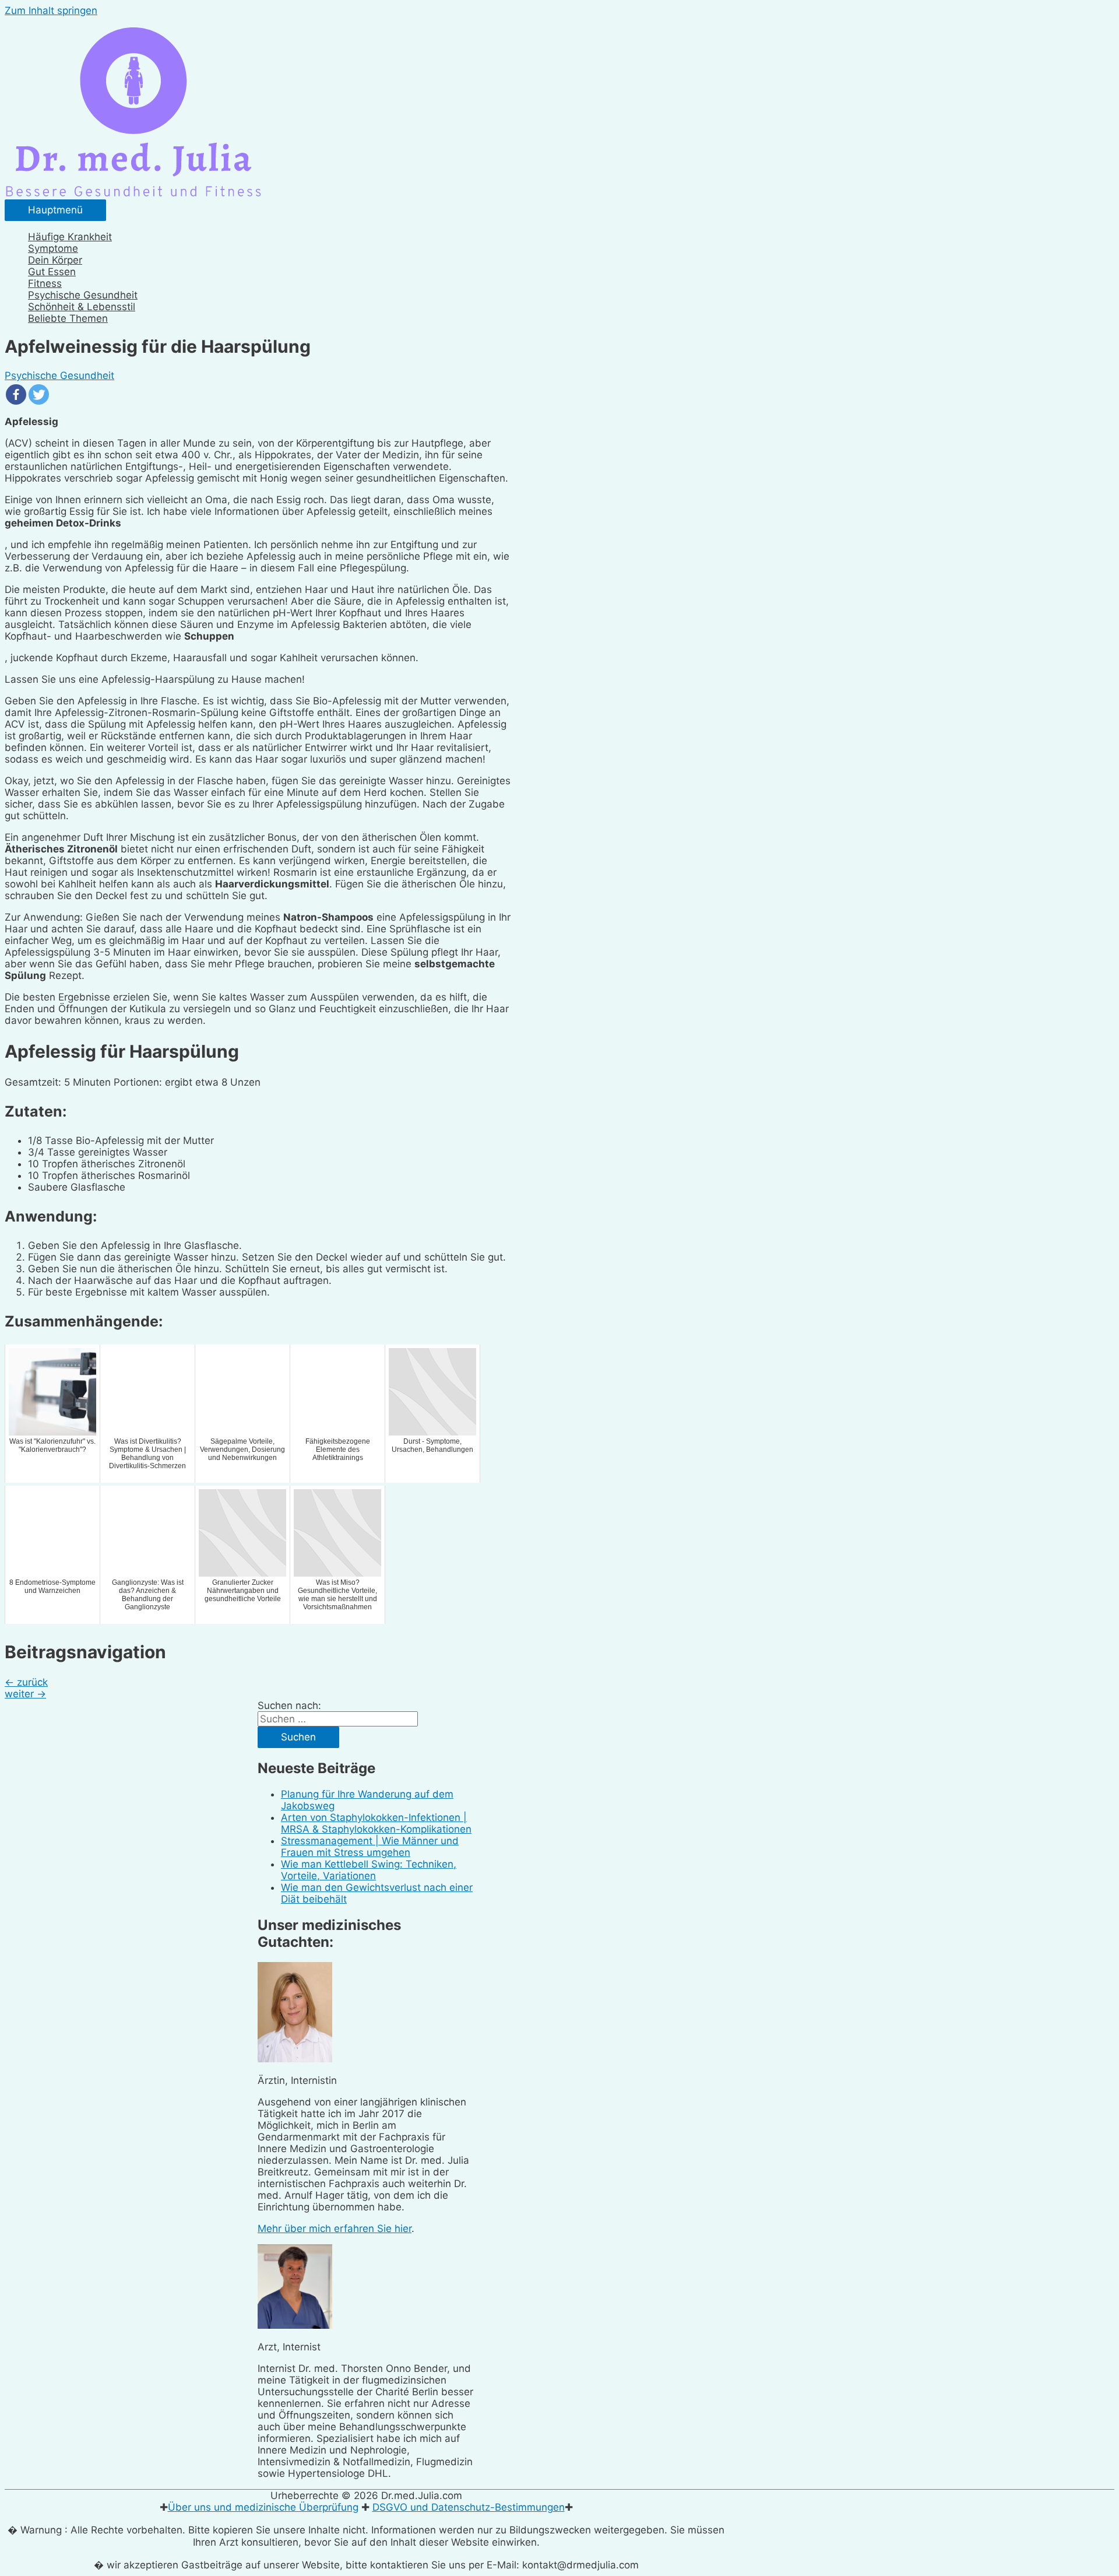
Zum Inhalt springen (51, 10)
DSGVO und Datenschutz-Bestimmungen (469, 2507)
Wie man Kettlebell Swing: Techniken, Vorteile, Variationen (369, 1870)
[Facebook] (16, 394)
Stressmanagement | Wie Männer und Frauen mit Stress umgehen (370, 1847)
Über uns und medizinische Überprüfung (263, 2507)
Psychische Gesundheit (59, 375)
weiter (25, 1694)
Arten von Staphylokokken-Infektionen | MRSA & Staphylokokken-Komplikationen (376, 1823)
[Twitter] (39, 394)
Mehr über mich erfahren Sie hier (335, 2228)
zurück (26, 1682)
